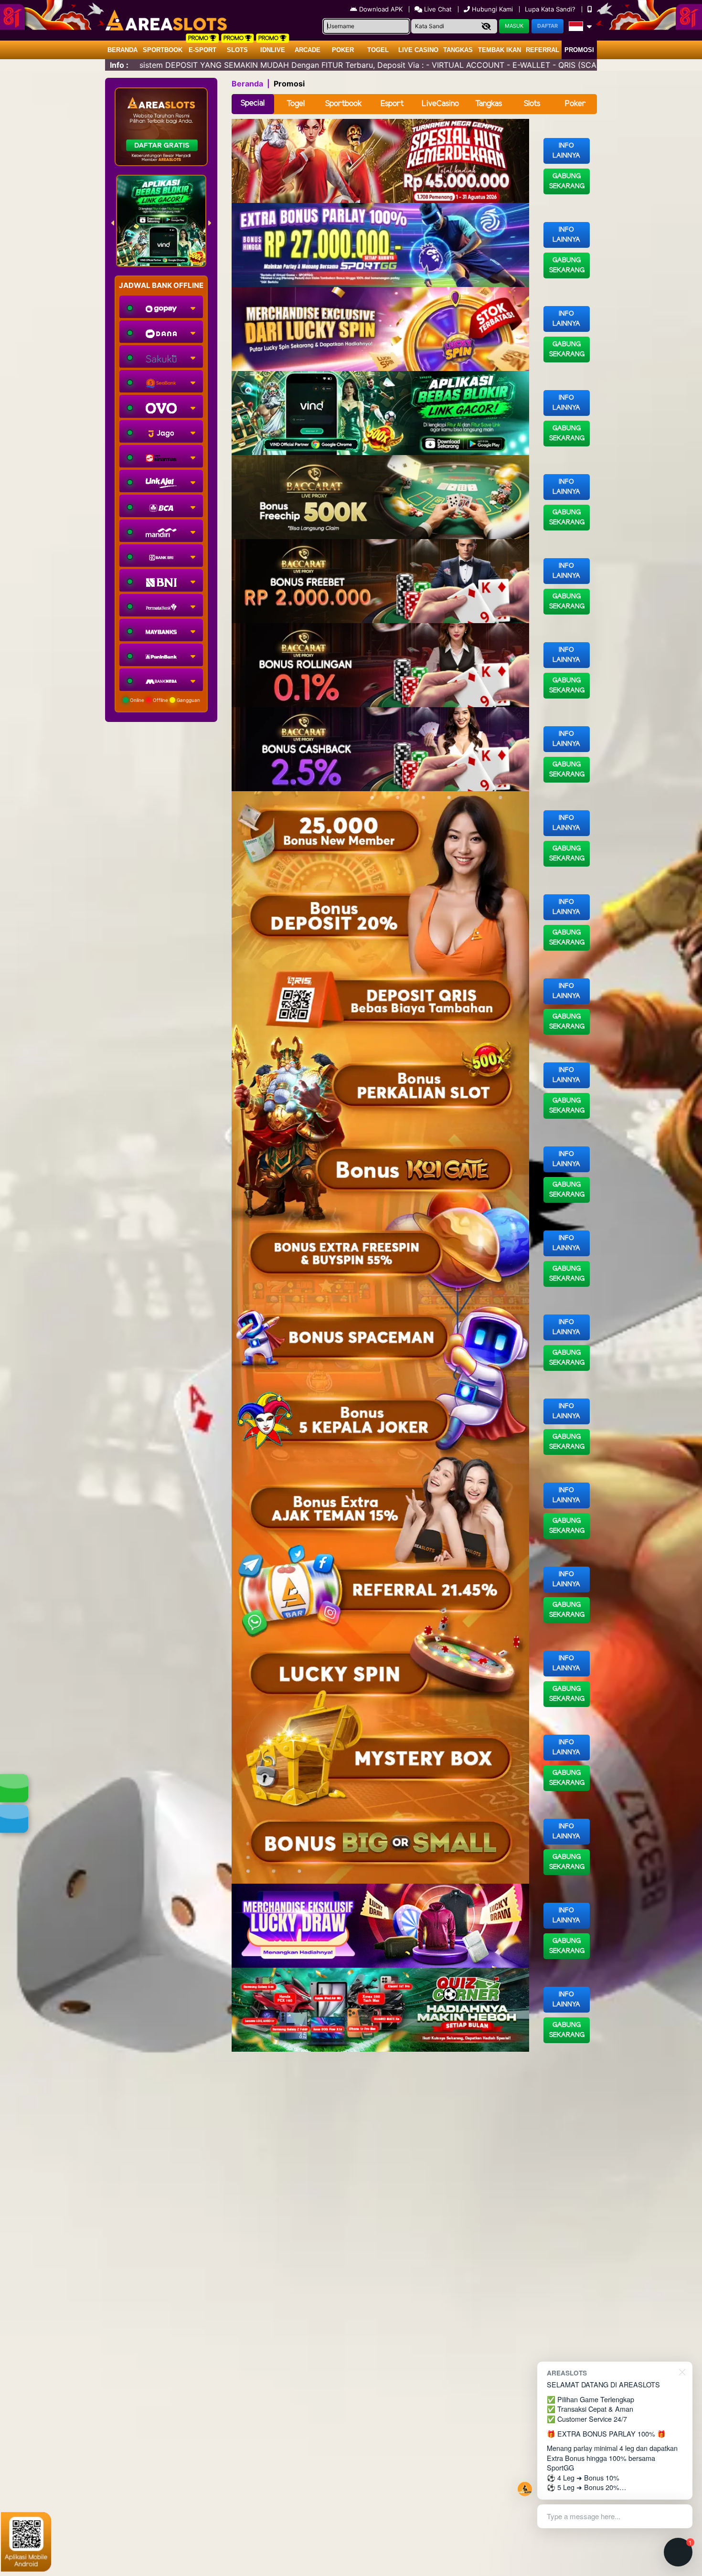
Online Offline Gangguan (164, 700)
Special (253, 103)
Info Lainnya (566, 151)
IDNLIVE (273, 50)
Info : (119, 65)
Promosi (579, 50)
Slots (237, 50)
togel (378, 50)
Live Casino (418, 50)
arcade (308, 50)
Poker (343, 50)
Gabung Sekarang (567, 181)
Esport (392, 104)
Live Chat (437, 9)
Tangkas (458, 50)
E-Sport (202, 50)
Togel (296, 104)
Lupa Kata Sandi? (551, 9)
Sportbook (163, 50)
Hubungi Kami (492, 9)
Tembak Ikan (500, 50)
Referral (542, 50)
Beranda (122, 50)
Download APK (381, 9)
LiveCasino (440, 104)
